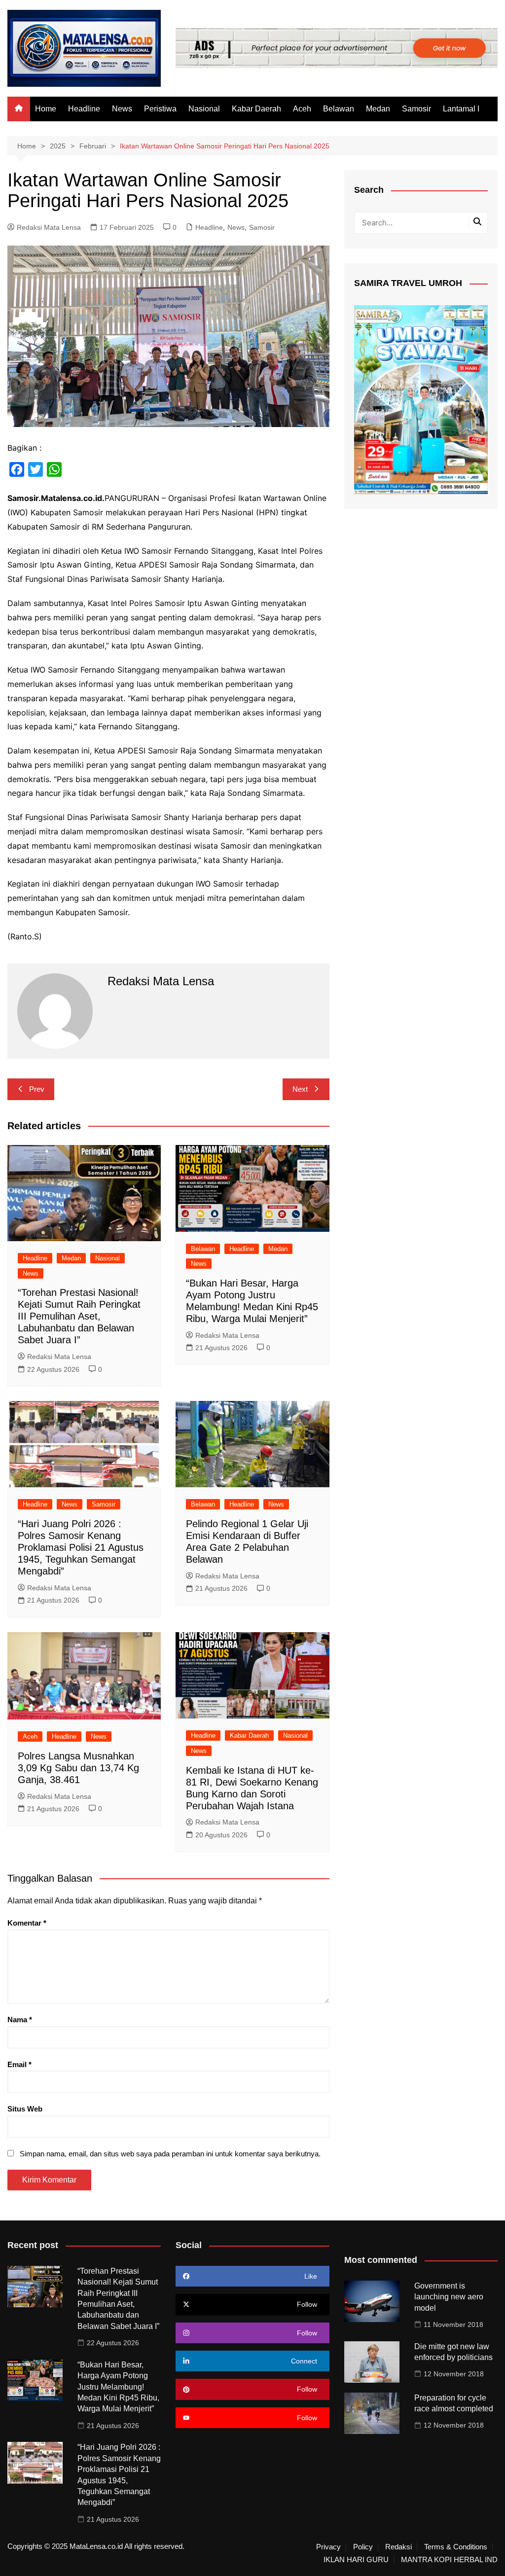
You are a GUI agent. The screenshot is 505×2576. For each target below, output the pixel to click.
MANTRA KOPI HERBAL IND (449, 2560)
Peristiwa (160, 109)
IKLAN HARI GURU (356, 2560)
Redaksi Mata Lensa (49, 227)
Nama (20, 2020)
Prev (37, 1089)
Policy (363, 2547)
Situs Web (25, 2109)
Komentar (27, 1923)
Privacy (328, 2547)
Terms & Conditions (456, 2547)
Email (19, 2064)
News (122, 109)
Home (46, 109)
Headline (84, 109)
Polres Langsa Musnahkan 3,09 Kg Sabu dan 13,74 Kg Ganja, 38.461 (78, 1768)
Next (300, 1089)
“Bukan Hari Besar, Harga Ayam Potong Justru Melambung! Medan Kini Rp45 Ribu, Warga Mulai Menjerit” (118, 2387)
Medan (378, 109)
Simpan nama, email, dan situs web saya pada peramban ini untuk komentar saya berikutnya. (170, 2154)
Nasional (204, 109)
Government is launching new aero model (449, 2297)
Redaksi (398, 2547)
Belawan (339, 109)
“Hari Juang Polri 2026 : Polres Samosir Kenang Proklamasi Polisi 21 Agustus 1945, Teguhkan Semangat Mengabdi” (81, 1547)
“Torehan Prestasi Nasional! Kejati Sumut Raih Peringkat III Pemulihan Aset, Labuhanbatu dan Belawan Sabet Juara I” (79, 1316)
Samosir (416, 109)
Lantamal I (461, 109)
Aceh (302, 109)
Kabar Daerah (256, 109)
